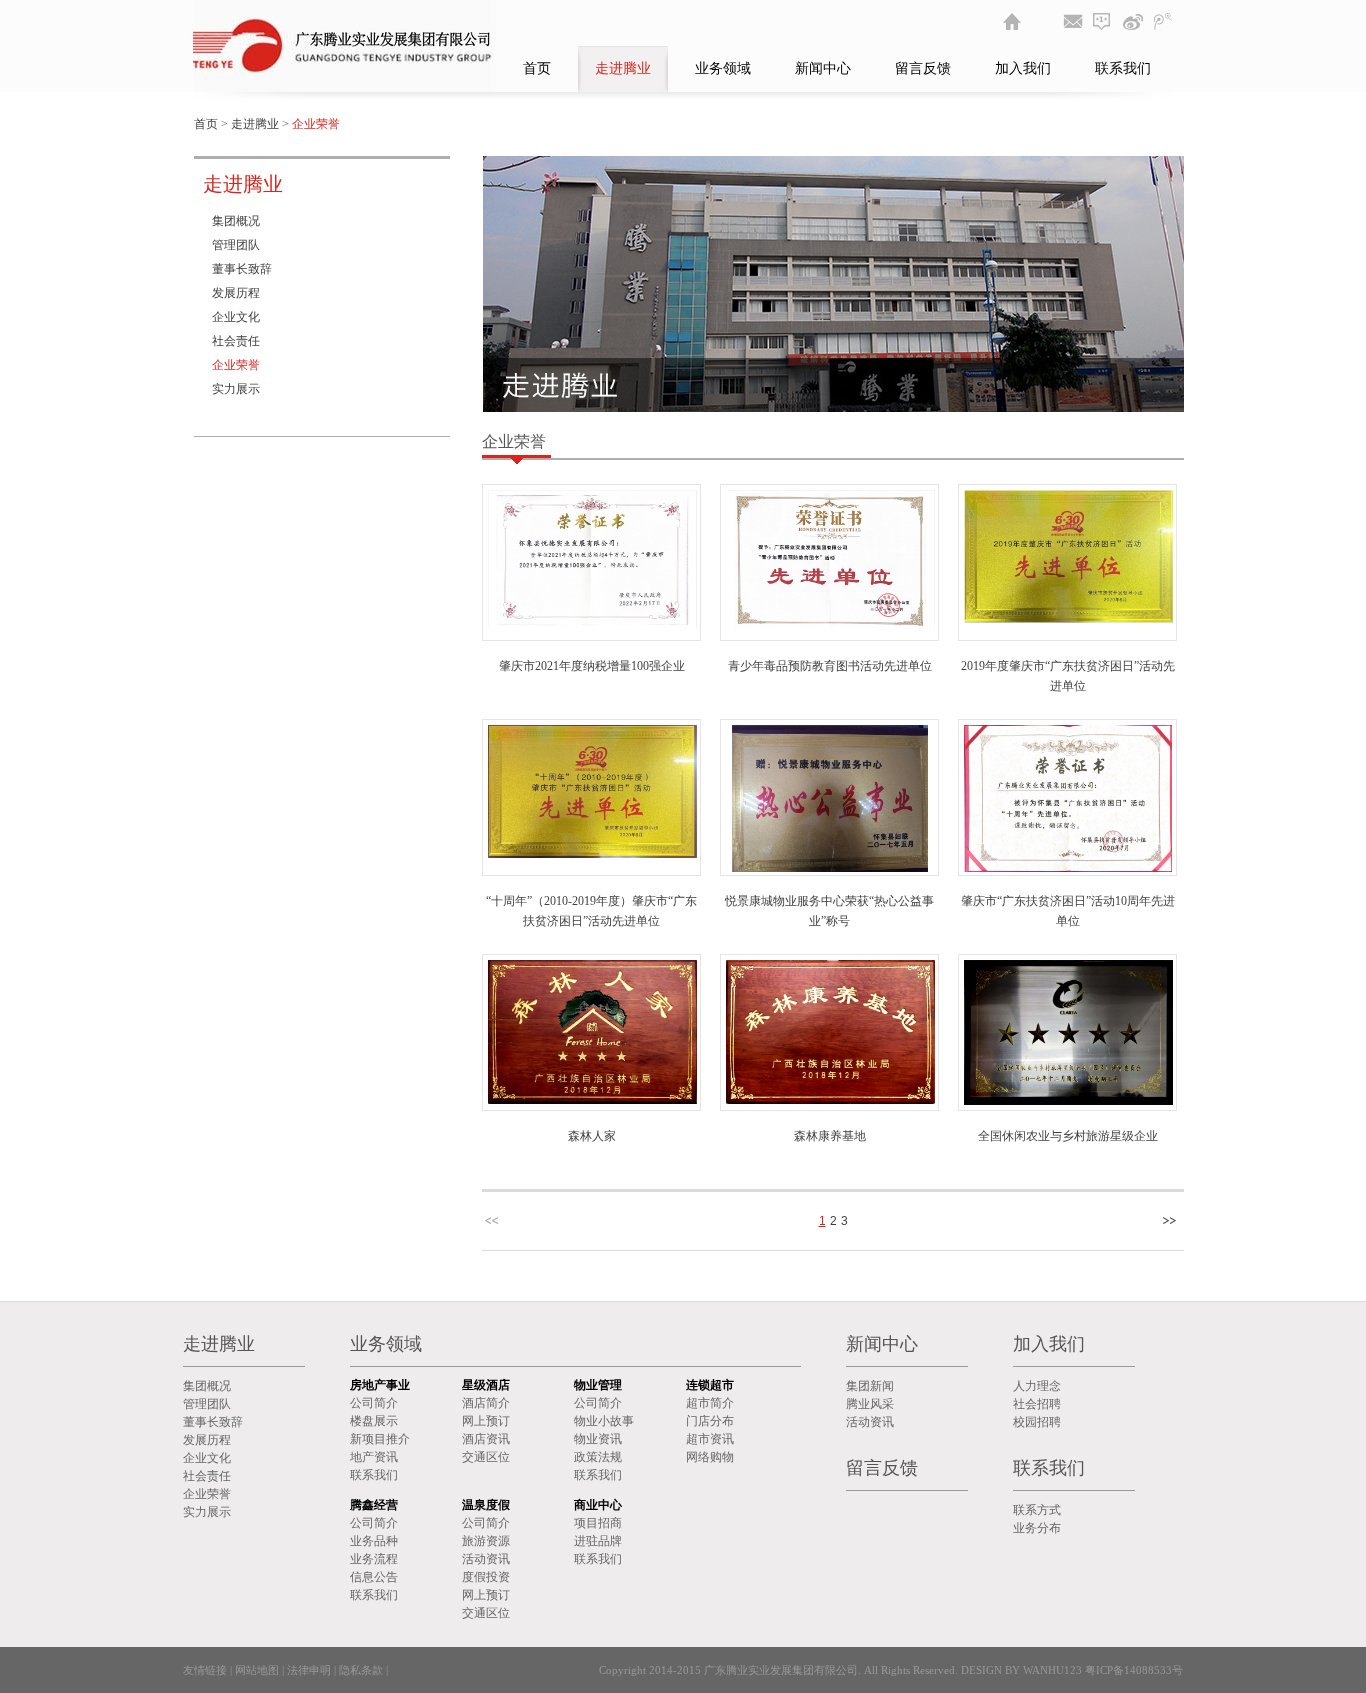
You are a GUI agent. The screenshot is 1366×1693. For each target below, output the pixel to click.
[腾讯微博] (1163, 21)
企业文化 (236, 317)
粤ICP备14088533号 (1132, 1670)
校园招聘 (1037, 1422)
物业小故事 (604, 1421)
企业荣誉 (236, 365)
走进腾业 (623, 68)
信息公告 (374, 1577)
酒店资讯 (486, 1439)
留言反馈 (923, 68)
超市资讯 (710, 1439)
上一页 (494, 1221)
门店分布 (710, 1421)
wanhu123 (1052, 1670)
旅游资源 (486, 1541)
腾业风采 (870, 1404)
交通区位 (486, 1457)
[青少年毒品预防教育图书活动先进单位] (830, 624)
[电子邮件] (1073, 21)
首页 (537, 68)
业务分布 (1037, 1528)
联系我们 (1123, 68)
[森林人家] (592, 1100)
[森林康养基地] (830, 1100)
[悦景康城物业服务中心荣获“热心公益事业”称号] (830, 868)
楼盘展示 (374, 1421)
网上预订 (486, 1421)
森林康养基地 (830, 1136)
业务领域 (723, 68)
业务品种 (374, 1541)
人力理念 (1037, 1386)
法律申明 (309, 1670)
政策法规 (598, 1457)
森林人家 (592, 1136)
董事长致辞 (242, 269)
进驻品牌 (598, 1541)
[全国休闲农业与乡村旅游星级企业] (1068, 1101)
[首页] (1013, 21)
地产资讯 (374, 1457)
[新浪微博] (1133, 21)
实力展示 (236, 389)
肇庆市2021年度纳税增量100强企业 (592, 666)
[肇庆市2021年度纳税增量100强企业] (592, 624)
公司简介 (374, 1403)
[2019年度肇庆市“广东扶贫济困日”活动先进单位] (1068, 619)
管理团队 (236, 245)
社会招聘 (1037, 1404)
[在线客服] (1103, 21)
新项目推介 (380, 1439)
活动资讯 (486, 1559)
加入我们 (1023, 68)
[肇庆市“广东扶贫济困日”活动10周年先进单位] (1068, 868)
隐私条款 (361, 1670)
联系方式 (1037, 1510)
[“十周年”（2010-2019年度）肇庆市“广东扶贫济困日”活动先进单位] (592, 854)
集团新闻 (870, 1386)
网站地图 (257, 1670)
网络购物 (710, 1457)
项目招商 (598, 1523)
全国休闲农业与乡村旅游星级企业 (1068, 1136)
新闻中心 (823, 68)
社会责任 (236, 341)
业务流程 (374, 1559)
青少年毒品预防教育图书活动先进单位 (830, 666)
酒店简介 (486, 1403)
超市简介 (710, 1403)
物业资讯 (598, 1439)
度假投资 (486, 1577)
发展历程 (236, 293)
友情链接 (205, 1670)
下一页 (1172, 1221)
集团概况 (236, 221)
